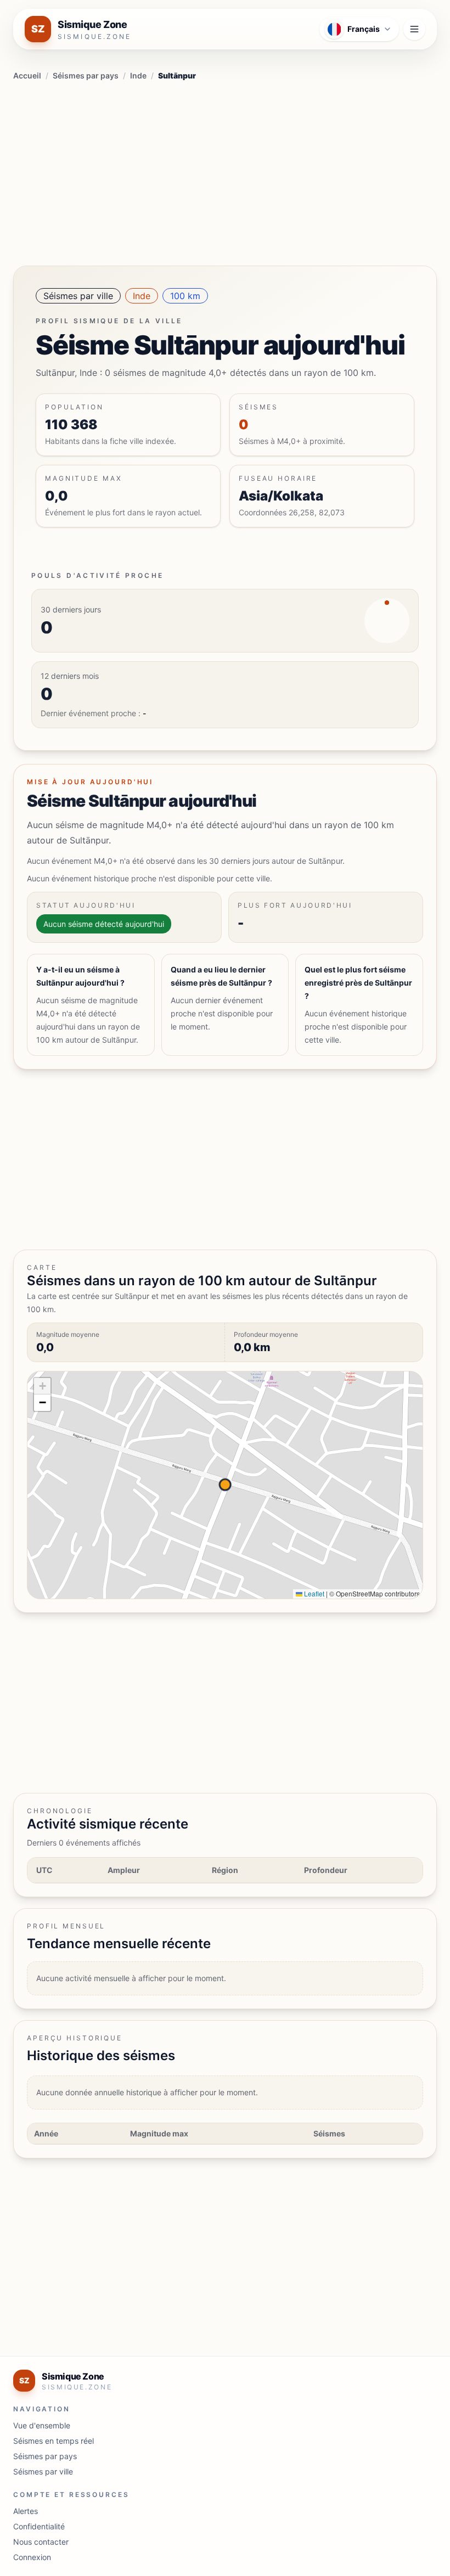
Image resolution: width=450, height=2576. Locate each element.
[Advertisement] (225, 171)
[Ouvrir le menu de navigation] (414, 29)
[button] (42, 1386)
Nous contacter (41, 2542)
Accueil (27, 75)
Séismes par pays (86, 75)
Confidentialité (39, 2526)
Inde (138, 75)
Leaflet (313, 1593)
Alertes (26, 2511)
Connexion (32, 2557)
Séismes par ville (78, 296)
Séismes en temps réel (54, 2441)
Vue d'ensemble (42, 2425)
